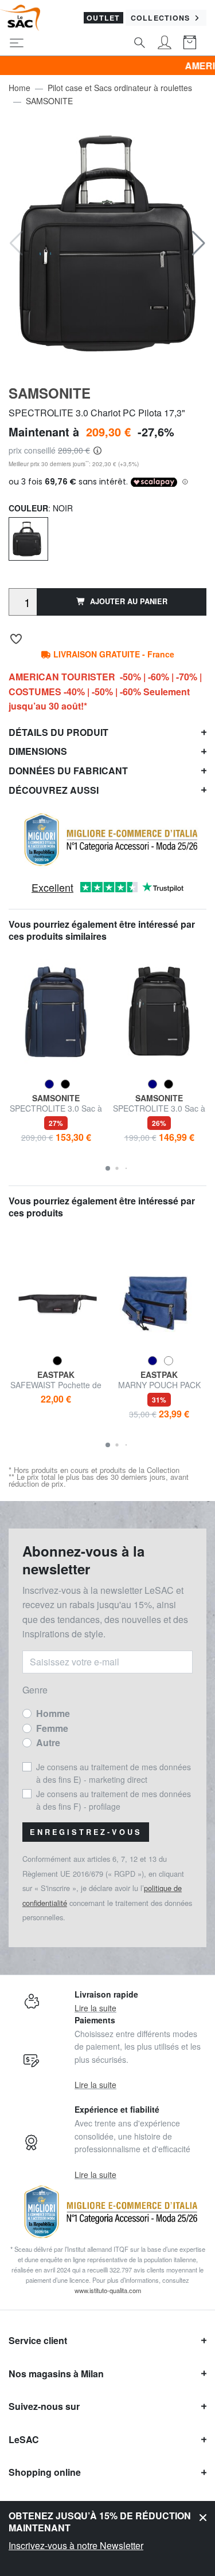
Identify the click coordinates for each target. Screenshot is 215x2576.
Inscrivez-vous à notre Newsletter (76, 2545)
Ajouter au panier (129, 601)
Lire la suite (95, 2008)
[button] (199, 243)
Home (19, 88)
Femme (52, 1728)
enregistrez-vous (86, 1832)
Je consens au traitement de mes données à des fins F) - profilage (114, 1800)
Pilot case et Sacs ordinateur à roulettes (120, 88)
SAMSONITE (49, 101)
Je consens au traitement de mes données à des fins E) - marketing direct (114, 1773)
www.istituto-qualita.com (108, 2290)
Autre (48, 1742)
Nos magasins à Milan (56, 2374)
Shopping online (45, 2472)
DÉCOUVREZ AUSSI (54, 790)
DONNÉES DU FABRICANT (68, 771)
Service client (38, 2340)
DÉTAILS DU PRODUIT (58, 732)
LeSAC (24, 2439)
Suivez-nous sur (44, 2406)
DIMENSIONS (38, 751)
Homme (53, 1713)
